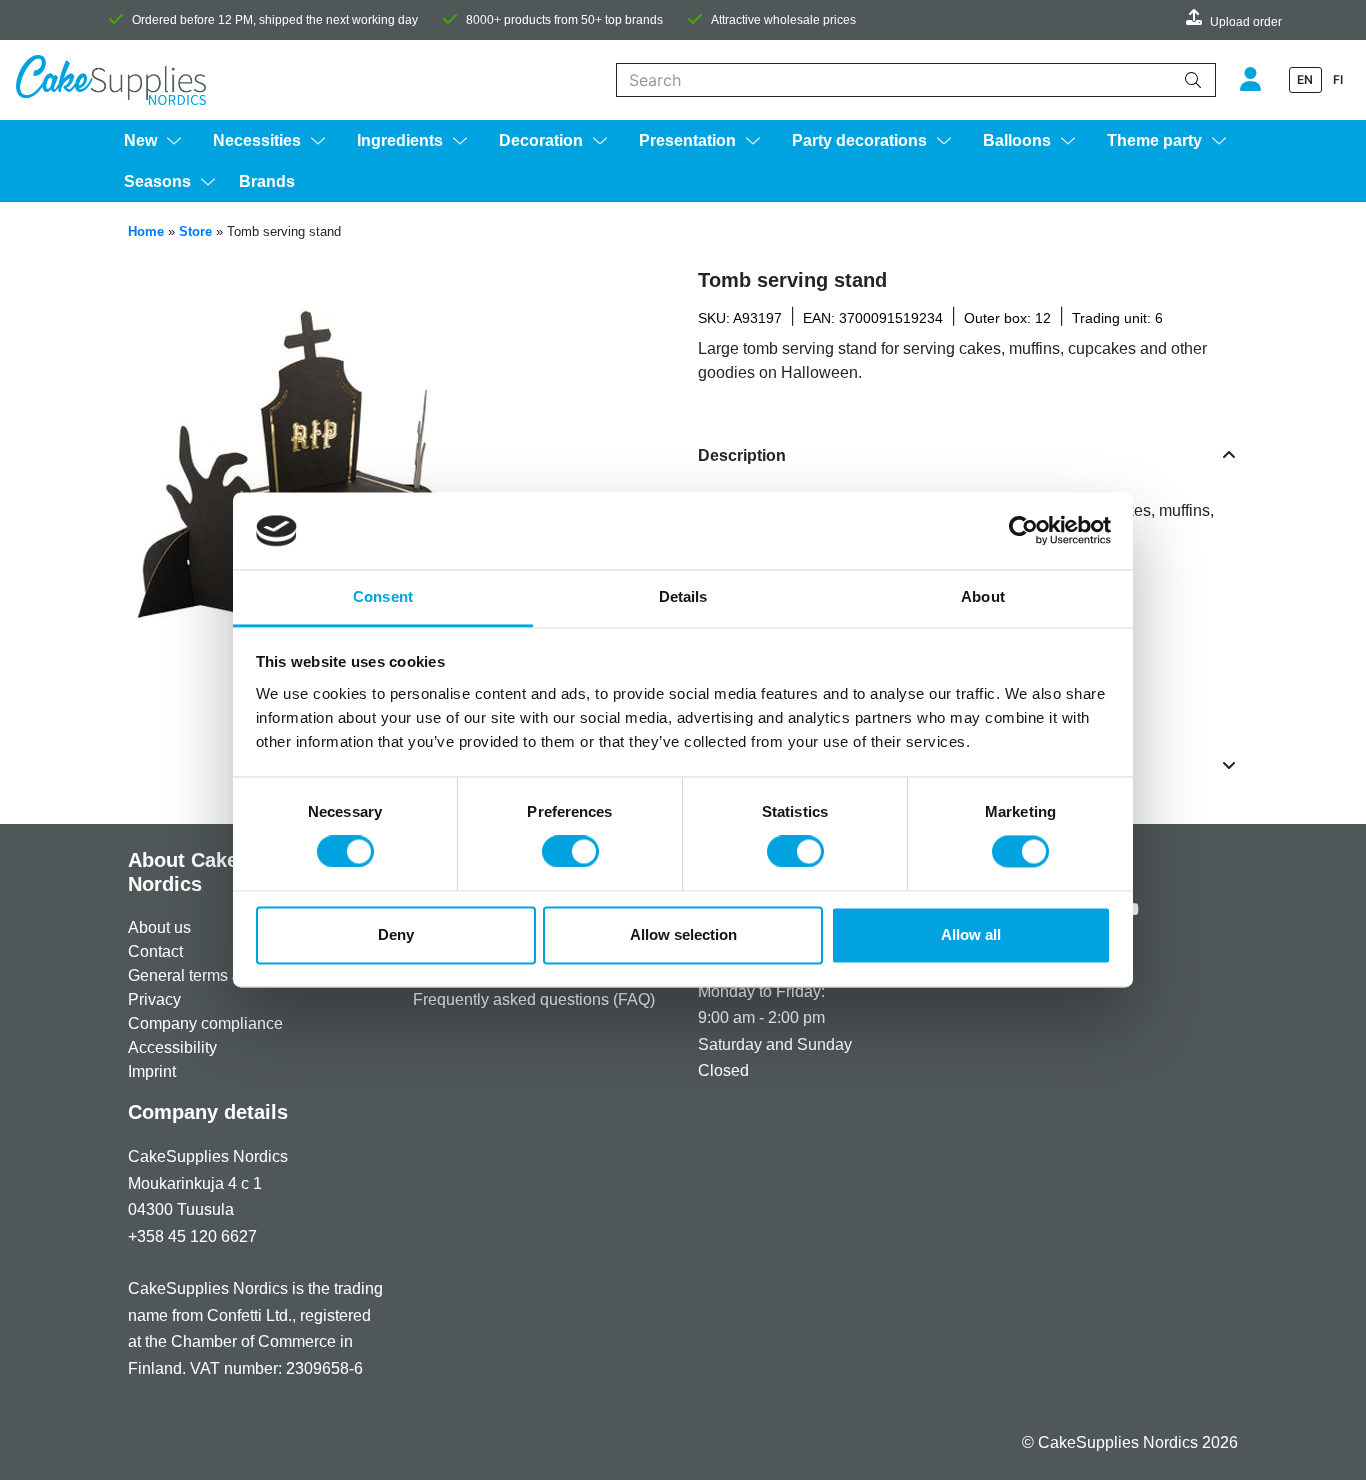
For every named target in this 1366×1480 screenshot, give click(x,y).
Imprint (152, 1071)
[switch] (570, 852)
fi (1338, 79)
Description (742, 455)
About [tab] (983, 596)
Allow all (971, 934)
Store (195, 231)
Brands (267, 181)
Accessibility (172, 1047)
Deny (396, 934)
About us (159, 927)
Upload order (1246, 22)
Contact (155, 951)
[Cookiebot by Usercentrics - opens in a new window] (1023, 531)
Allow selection (683, 934)
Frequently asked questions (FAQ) (534, 999)
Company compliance (205, 1023)
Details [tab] (683, 596)
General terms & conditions (224, 975)
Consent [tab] (383, 596)
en (1305, 79)
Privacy (154, 999)
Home (146, 231)
